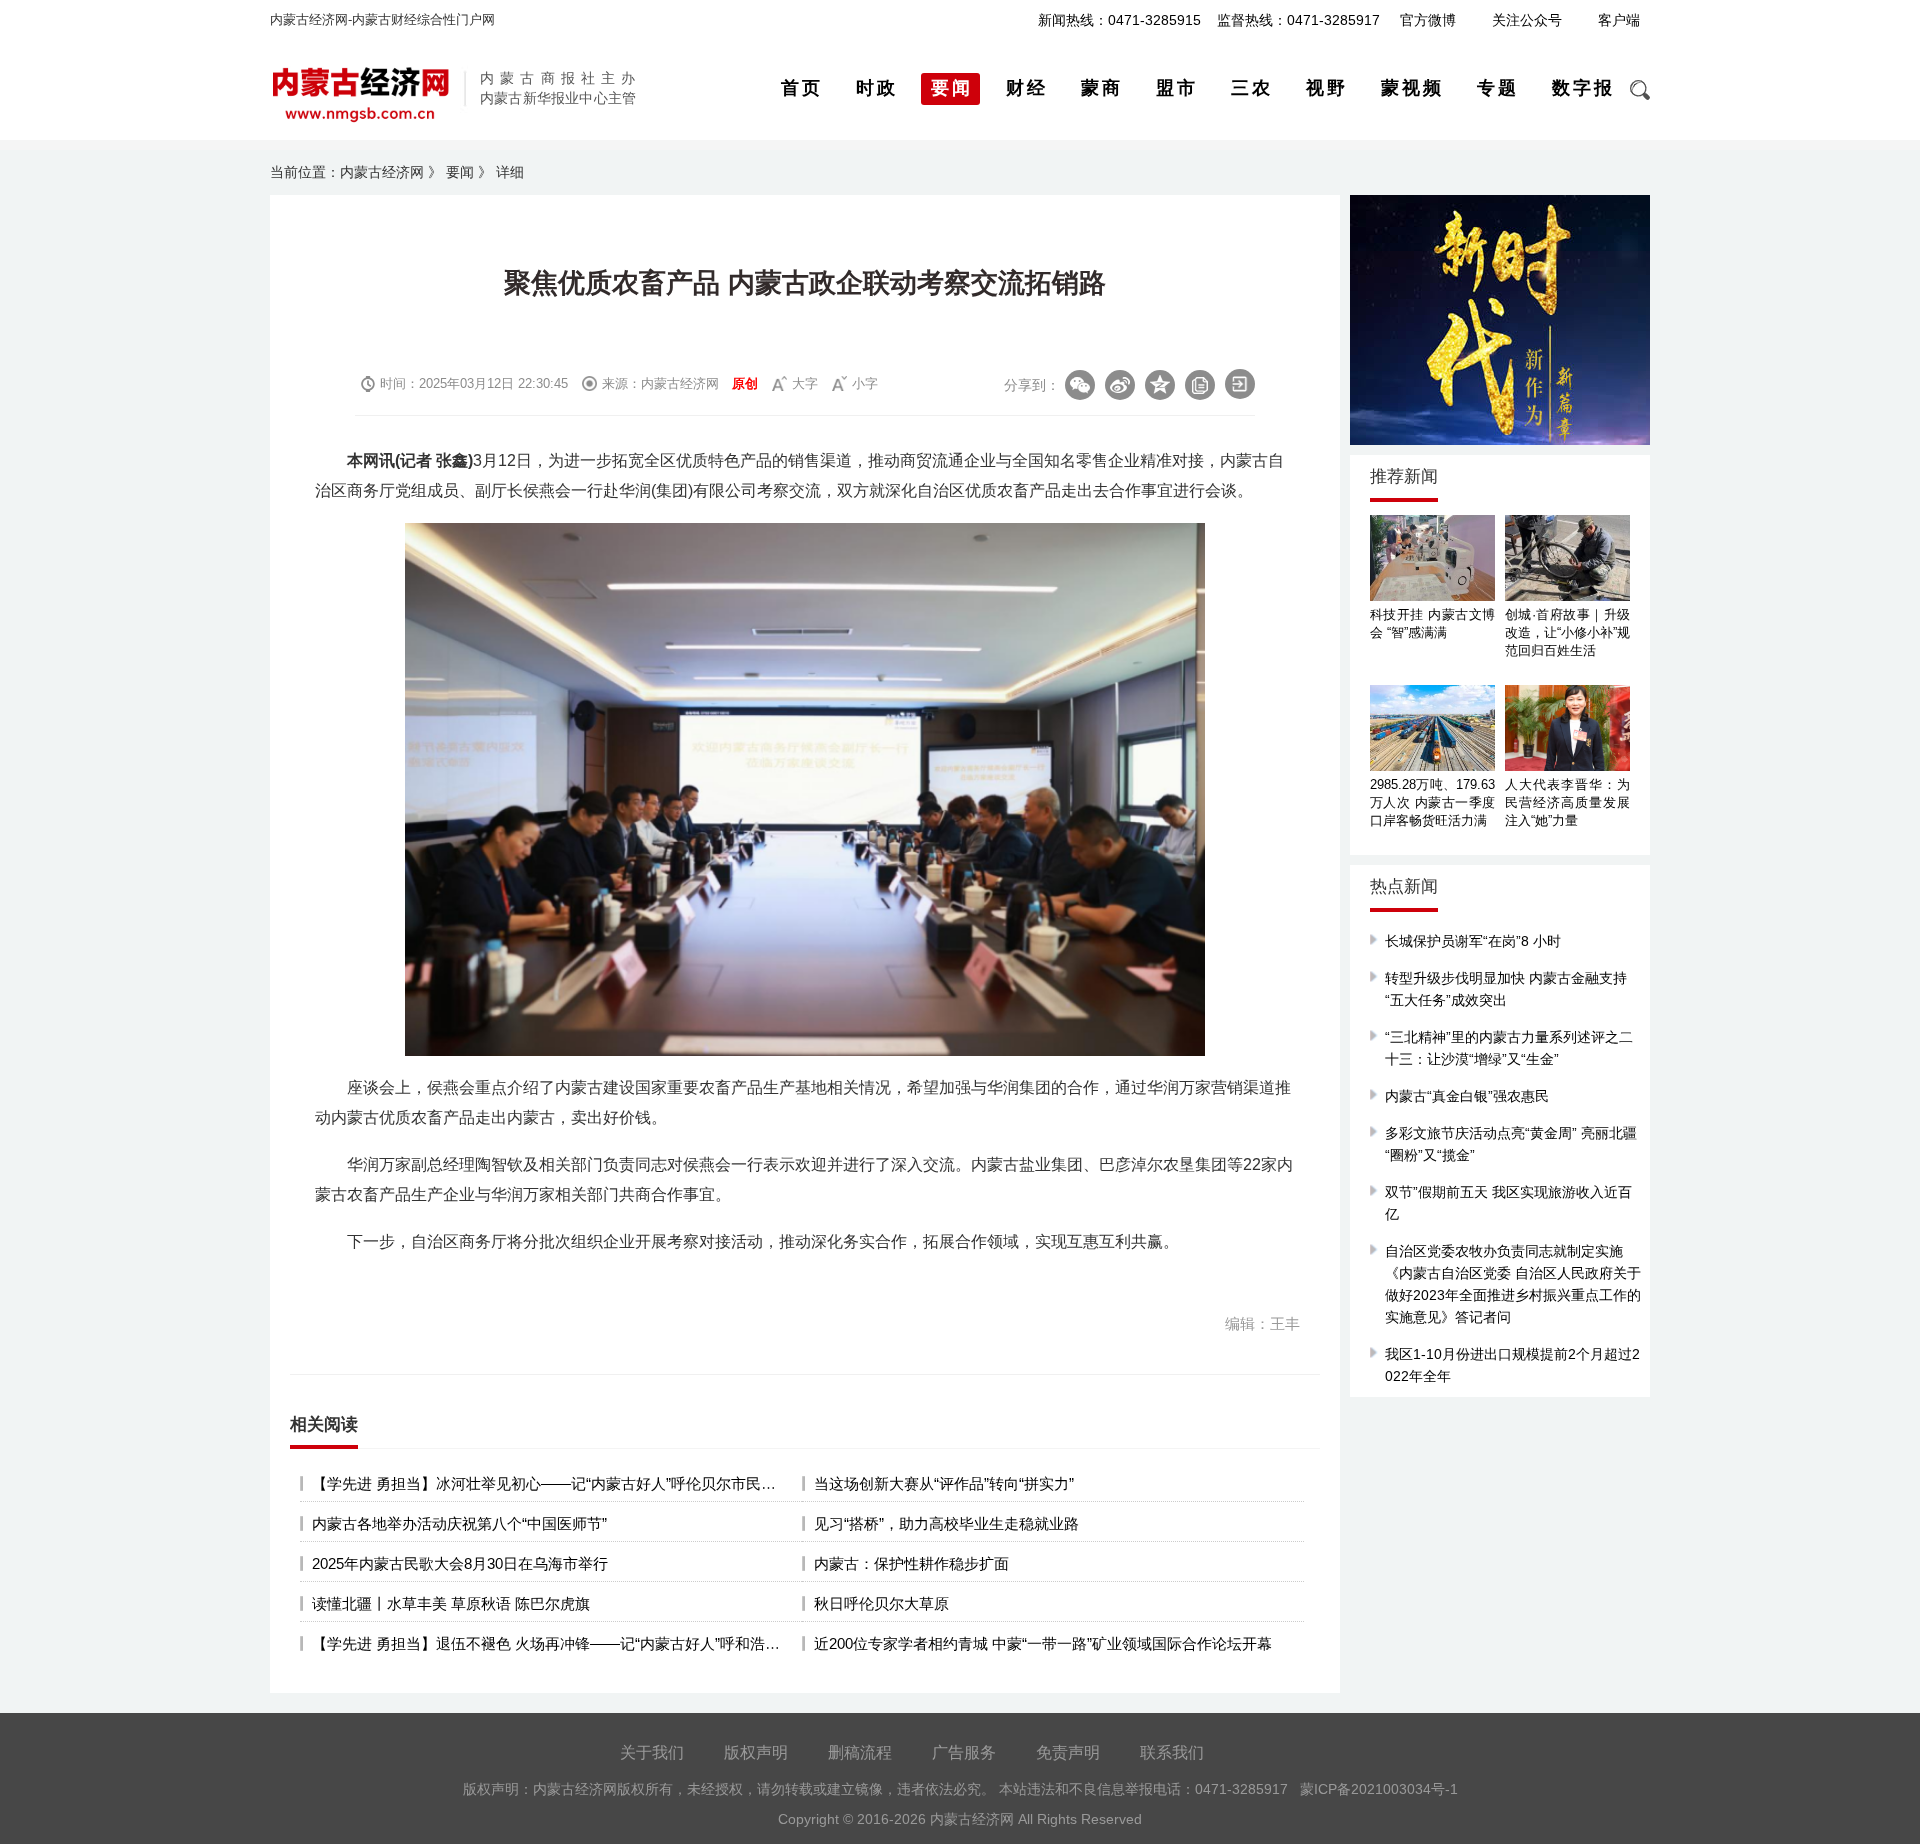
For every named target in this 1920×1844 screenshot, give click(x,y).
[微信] (1080, 385)
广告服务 (964, 1752)
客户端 (1619, 20)
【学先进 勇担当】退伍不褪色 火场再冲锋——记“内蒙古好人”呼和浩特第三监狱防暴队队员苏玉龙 (636, 1643)
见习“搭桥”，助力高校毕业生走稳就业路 (946, 1523)
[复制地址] (1200, 385)
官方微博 (1428, 20)
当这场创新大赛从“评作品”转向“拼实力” (944, 1483)
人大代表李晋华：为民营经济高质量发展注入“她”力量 (1567, 802)
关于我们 (652, 1752)
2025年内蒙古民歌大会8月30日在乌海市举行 (460, 1563)
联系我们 (1172, 1752)
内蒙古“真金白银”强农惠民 (1467, 1096)
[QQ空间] (1160, 385)
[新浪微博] (1120, 385)
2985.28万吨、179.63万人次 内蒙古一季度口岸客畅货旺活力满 (1432, 802)
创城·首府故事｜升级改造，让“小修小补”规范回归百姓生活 (1567, 632)
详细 (510, 172)
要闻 (460, 172)
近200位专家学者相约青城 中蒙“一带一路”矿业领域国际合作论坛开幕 (1043, 1643)
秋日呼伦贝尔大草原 (881, 1603)
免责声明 (1068, 1752)
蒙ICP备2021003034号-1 (1379, 1789)
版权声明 (756, 1752)
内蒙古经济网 (382, 172)
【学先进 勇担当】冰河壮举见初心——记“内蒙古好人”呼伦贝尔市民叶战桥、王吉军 (589, 1483)
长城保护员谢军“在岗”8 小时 (1473, 941)
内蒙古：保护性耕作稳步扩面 (911, 1563)
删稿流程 (860, 1752)
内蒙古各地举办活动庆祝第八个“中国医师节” (459, 1523)
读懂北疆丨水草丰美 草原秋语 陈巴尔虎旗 (451, 1603)
